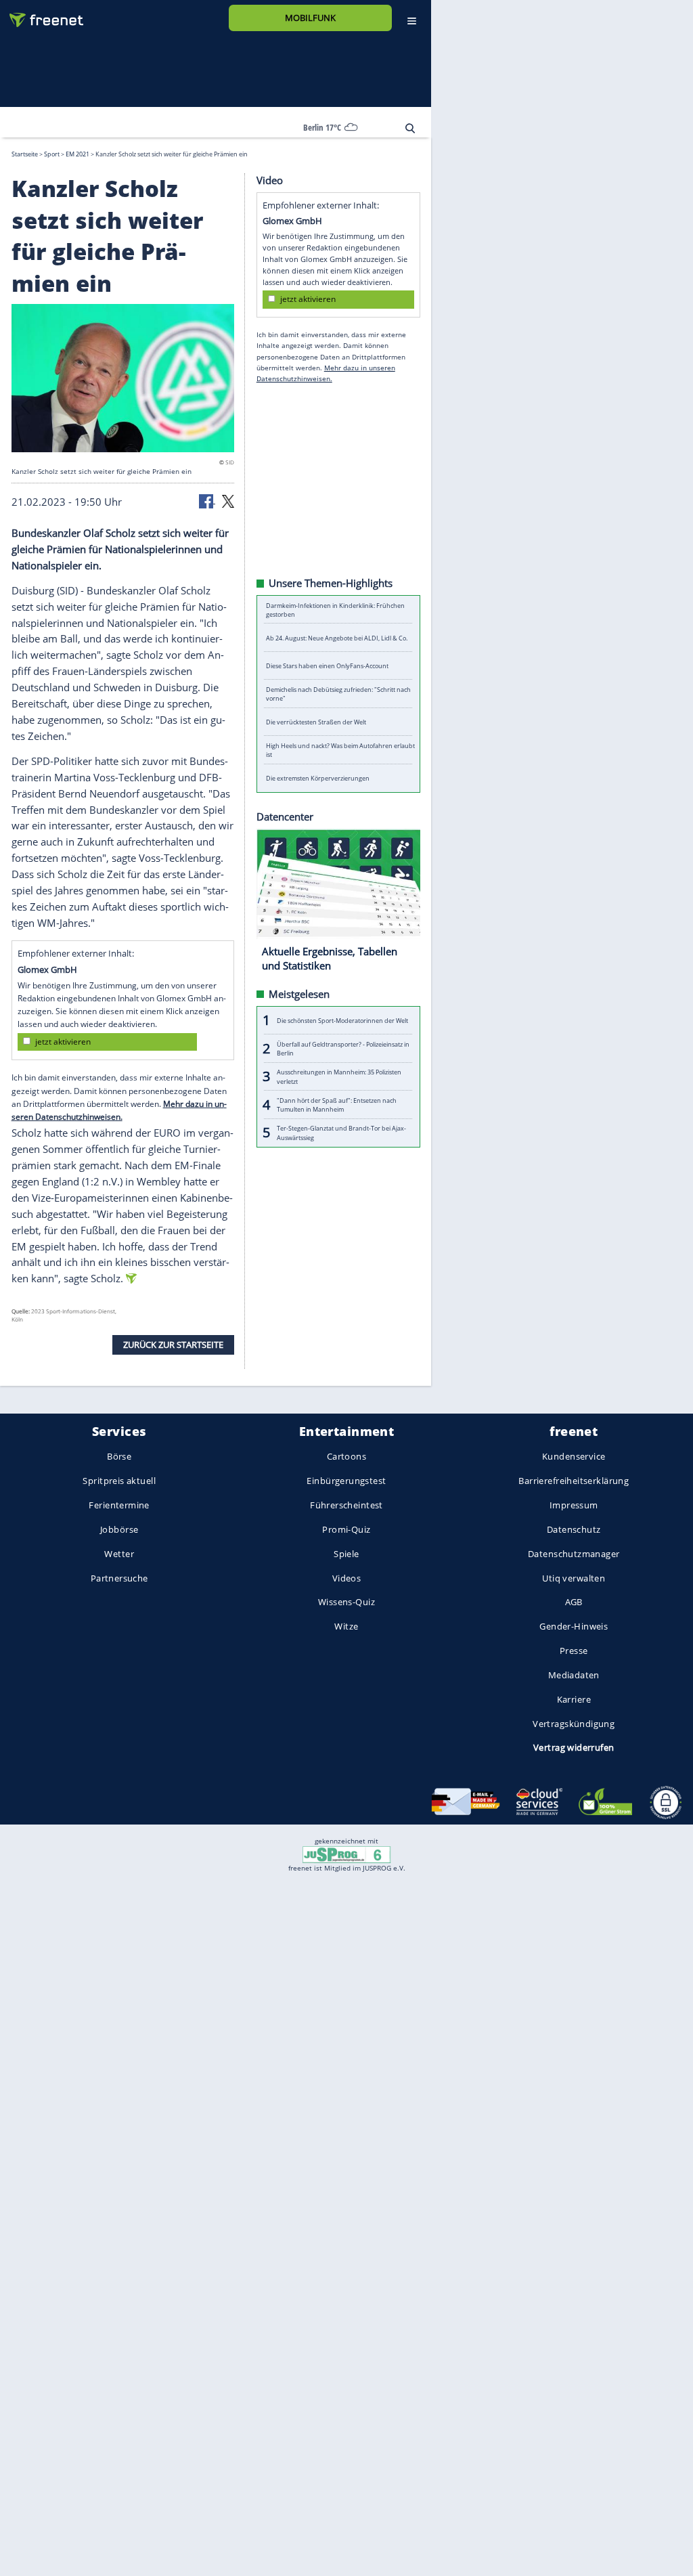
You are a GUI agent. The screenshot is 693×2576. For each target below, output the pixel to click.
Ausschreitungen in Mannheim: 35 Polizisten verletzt (339, 1076)
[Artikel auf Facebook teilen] (207, 500)
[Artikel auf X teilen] (228, 500)
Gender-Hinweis (574, 1627)
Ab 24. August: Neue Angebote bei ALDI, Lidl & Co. (337, 637)
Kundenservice (574, 1457)
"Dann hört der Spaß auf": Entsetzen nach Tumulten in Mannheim (337, 1104)
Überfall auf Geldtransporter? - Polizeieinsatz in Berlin (343, 1048)
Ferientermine (119, 1505)
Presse (574, 1651)
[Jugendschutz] (346, 1854)
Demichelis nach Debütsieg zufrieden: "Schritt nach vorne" (338, 694)
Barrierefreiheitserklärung (574, 1481)
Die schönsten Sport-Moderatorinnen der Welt (342, 1020)
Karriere (574, 1699)
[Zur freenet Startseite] (41, 15)
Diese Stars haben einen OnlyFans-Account (327, 666)
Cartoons (346, 1457)
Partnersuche (119, 1578)
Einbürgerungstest (346, 1481)
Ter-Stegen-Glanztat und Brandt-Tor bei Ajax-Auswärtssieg (341, 1133)
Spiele (346, 1554)
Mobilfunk (310, 18)
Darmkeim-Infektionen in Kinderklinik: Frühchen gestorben (335, 609)
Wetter (119, 1554)
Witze (346, 1627)
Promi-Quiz (346, 1529)
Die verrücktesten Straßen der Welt (316, 722)
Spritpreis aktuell (119, 1481)
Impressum (574, 1505)
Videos (347, 1578)
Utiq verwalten (574, 1578)
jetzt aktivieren (63, 1042)
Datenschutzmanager (574, 1554)
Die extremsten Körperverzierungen (318, 778)
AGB (574, 1602)
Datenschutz (574, 1529)
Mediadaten (574, 1675)
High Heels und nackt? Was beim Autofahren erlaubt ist (340, 750)
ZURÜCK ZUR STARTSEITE (173, 1344)
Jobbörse (119, 1529)
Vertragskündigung (574, 1724)
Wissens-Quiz (346, 1602)
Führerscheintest (346, 1505)
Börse (119, 1457)
